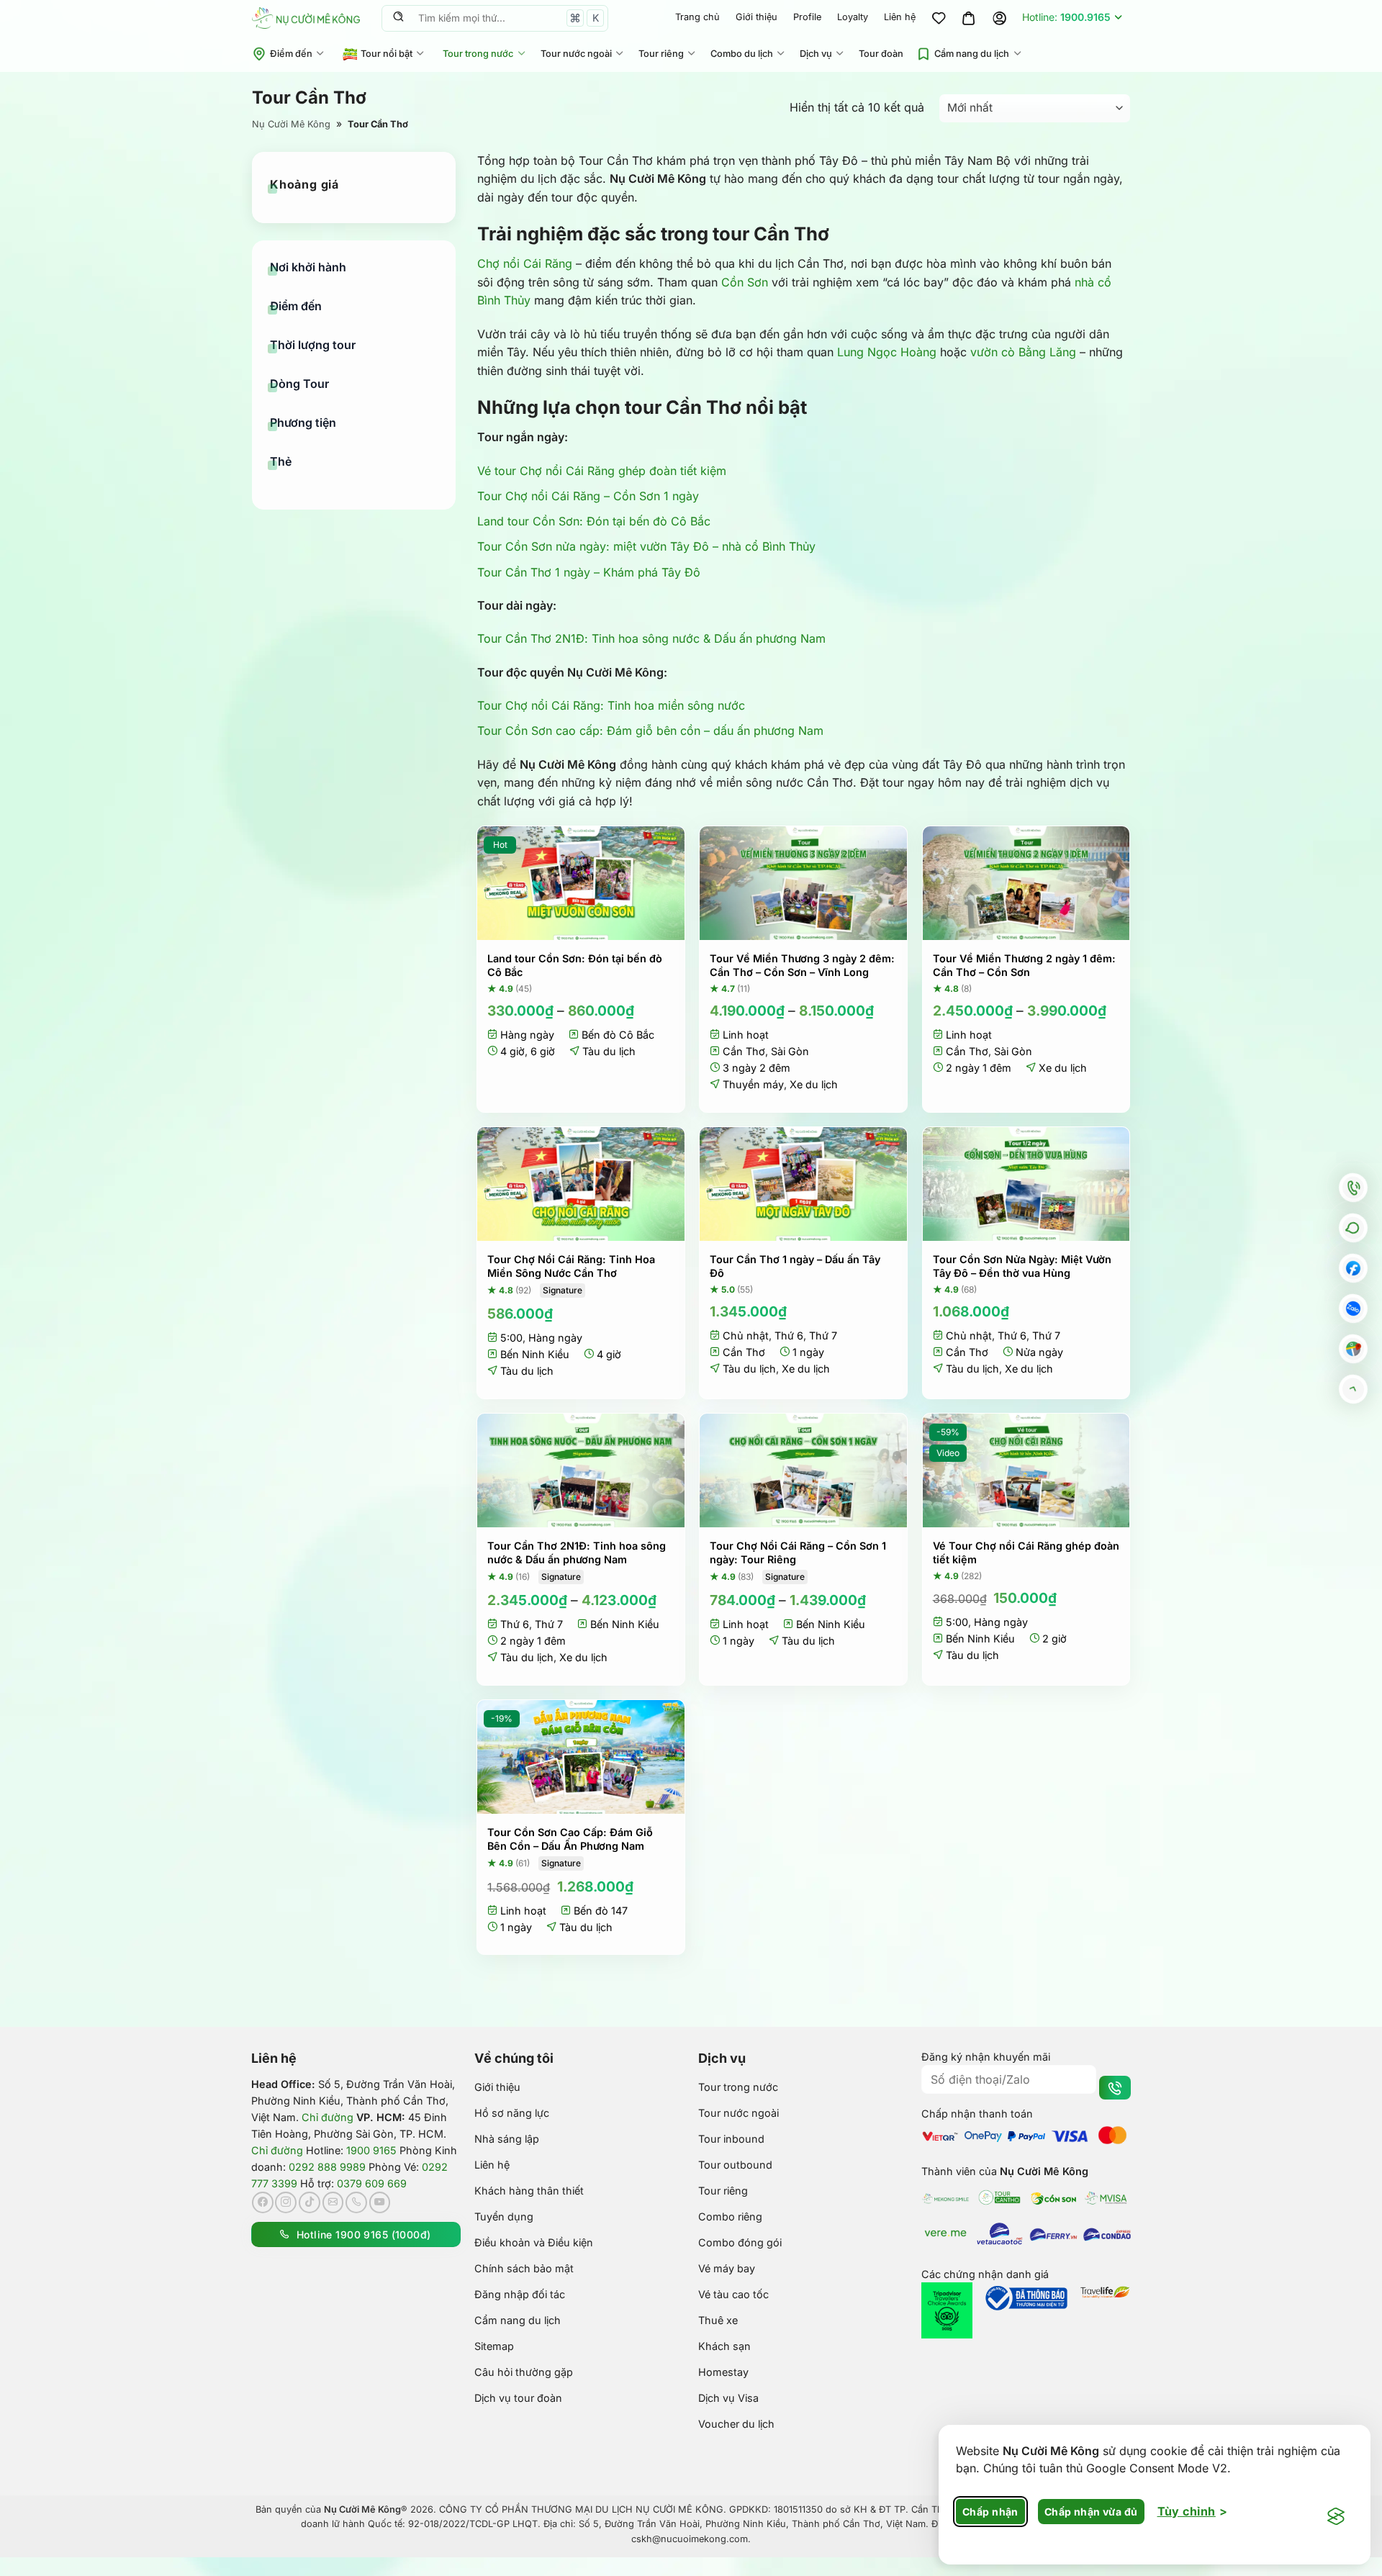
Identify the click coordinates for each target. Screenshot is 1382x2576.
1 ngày (808, 1352)
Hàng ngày (527, 1035)
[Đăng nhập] (999, 18)
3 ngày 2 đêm (757, 1068)
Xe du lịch (814, 1084)
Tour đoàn (881, 54)
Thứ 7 (823, 1336)
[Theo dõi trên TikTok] (310, 2202)
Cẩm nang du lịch (972, 54)
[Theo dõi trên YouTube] (380, 2202)
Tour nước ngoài (576, 54)
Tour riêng (661, 54)
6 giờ (543, 1051)
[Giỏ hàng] (969, 18)
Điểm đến (291, 54)
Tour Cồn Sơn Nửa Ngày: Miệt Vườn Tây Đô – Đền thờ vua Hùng (1022, 1266)
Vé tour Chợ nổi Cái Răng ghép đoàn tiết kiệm (602, 471)
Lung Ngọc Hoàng (887, 352)
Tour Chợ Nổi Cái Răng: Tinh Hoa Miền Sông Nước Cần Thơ (571, 1266)
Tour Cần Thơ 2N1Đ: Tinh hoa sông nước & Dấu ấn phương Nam (651, 638)
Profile (807, 17)
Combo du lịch (742, 54)
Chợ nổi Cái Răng (525, 263)
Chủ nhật (746, 1336)
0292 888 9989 (327, 2167)
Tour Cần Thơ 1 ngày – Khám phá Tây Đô (589, 572)
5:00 (511, 1338)
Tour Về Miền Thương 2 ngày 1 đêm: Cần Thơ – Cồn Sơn (1024, 965)
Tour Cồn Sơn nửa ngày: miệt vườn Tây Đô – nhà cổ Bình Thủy (646, 546)
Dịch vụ (816, 54)
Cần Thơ (744, 1051)
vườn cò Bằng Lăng (1023, 352)
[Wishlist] (939, 18)
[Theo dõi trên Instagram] (286, 2202)
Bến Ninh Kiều (535, 1354)
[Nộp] (398, 18)
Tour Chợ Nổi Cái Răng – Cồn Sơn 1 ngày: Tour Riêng (798, 1553)
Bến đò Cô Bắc (618, 1035)
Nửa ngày (1039, 1352)
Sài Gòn (790, 1051)
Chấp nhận (990, 2512)
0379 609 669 (372, 2183)
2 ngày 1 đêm (979, 1068)
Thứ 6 (789, 1336)
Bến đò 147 (601, 1911)
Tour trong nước (478, 54)
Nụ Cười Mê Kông (291, 124)
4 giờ (512, 1051)
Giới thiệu (757, 17)
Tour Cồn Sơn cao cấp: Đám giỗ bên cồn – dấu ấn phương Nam (650, 731)
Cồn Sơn (745, 282)
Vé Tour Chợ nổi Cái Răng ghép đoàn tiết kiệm (1026, 1553)
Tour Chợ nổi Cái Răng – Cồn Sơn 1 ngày (588, 496)
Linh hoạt (746, 1035)
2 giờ (1054, 1639)
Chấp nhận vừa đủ (1091, 2512)
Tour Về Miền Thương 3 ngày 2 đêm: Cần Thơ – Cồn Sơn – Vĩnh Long (802, 965)
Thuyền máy (753, 1084)
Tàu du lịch (609, 1051)
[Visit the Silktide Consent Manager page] (1336, 2517)
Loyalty (853, 17)
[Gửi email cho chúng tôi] (333, 2202)
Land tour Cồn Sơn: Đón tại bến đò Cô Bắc (594, 521)
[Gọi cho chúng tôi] (356, 2202)
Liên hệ (900, 17)
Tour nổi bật (387, 54)
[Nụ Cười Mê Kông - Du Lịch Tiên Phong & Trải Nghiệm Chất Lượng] (306, 18)
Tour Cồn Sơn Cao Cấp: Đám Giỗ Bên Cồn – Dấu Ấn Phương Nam (570, 1839)
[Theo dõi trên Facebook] (263, 2202)
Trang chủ (697, 17)
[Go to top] (1353, 1389)
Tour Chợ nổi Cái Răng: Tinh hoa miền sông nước (611, 705)
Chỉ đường (328, 2117)
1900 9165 (371, 2150)
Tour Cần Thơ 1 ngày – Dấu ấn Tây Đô (795, 1266)
